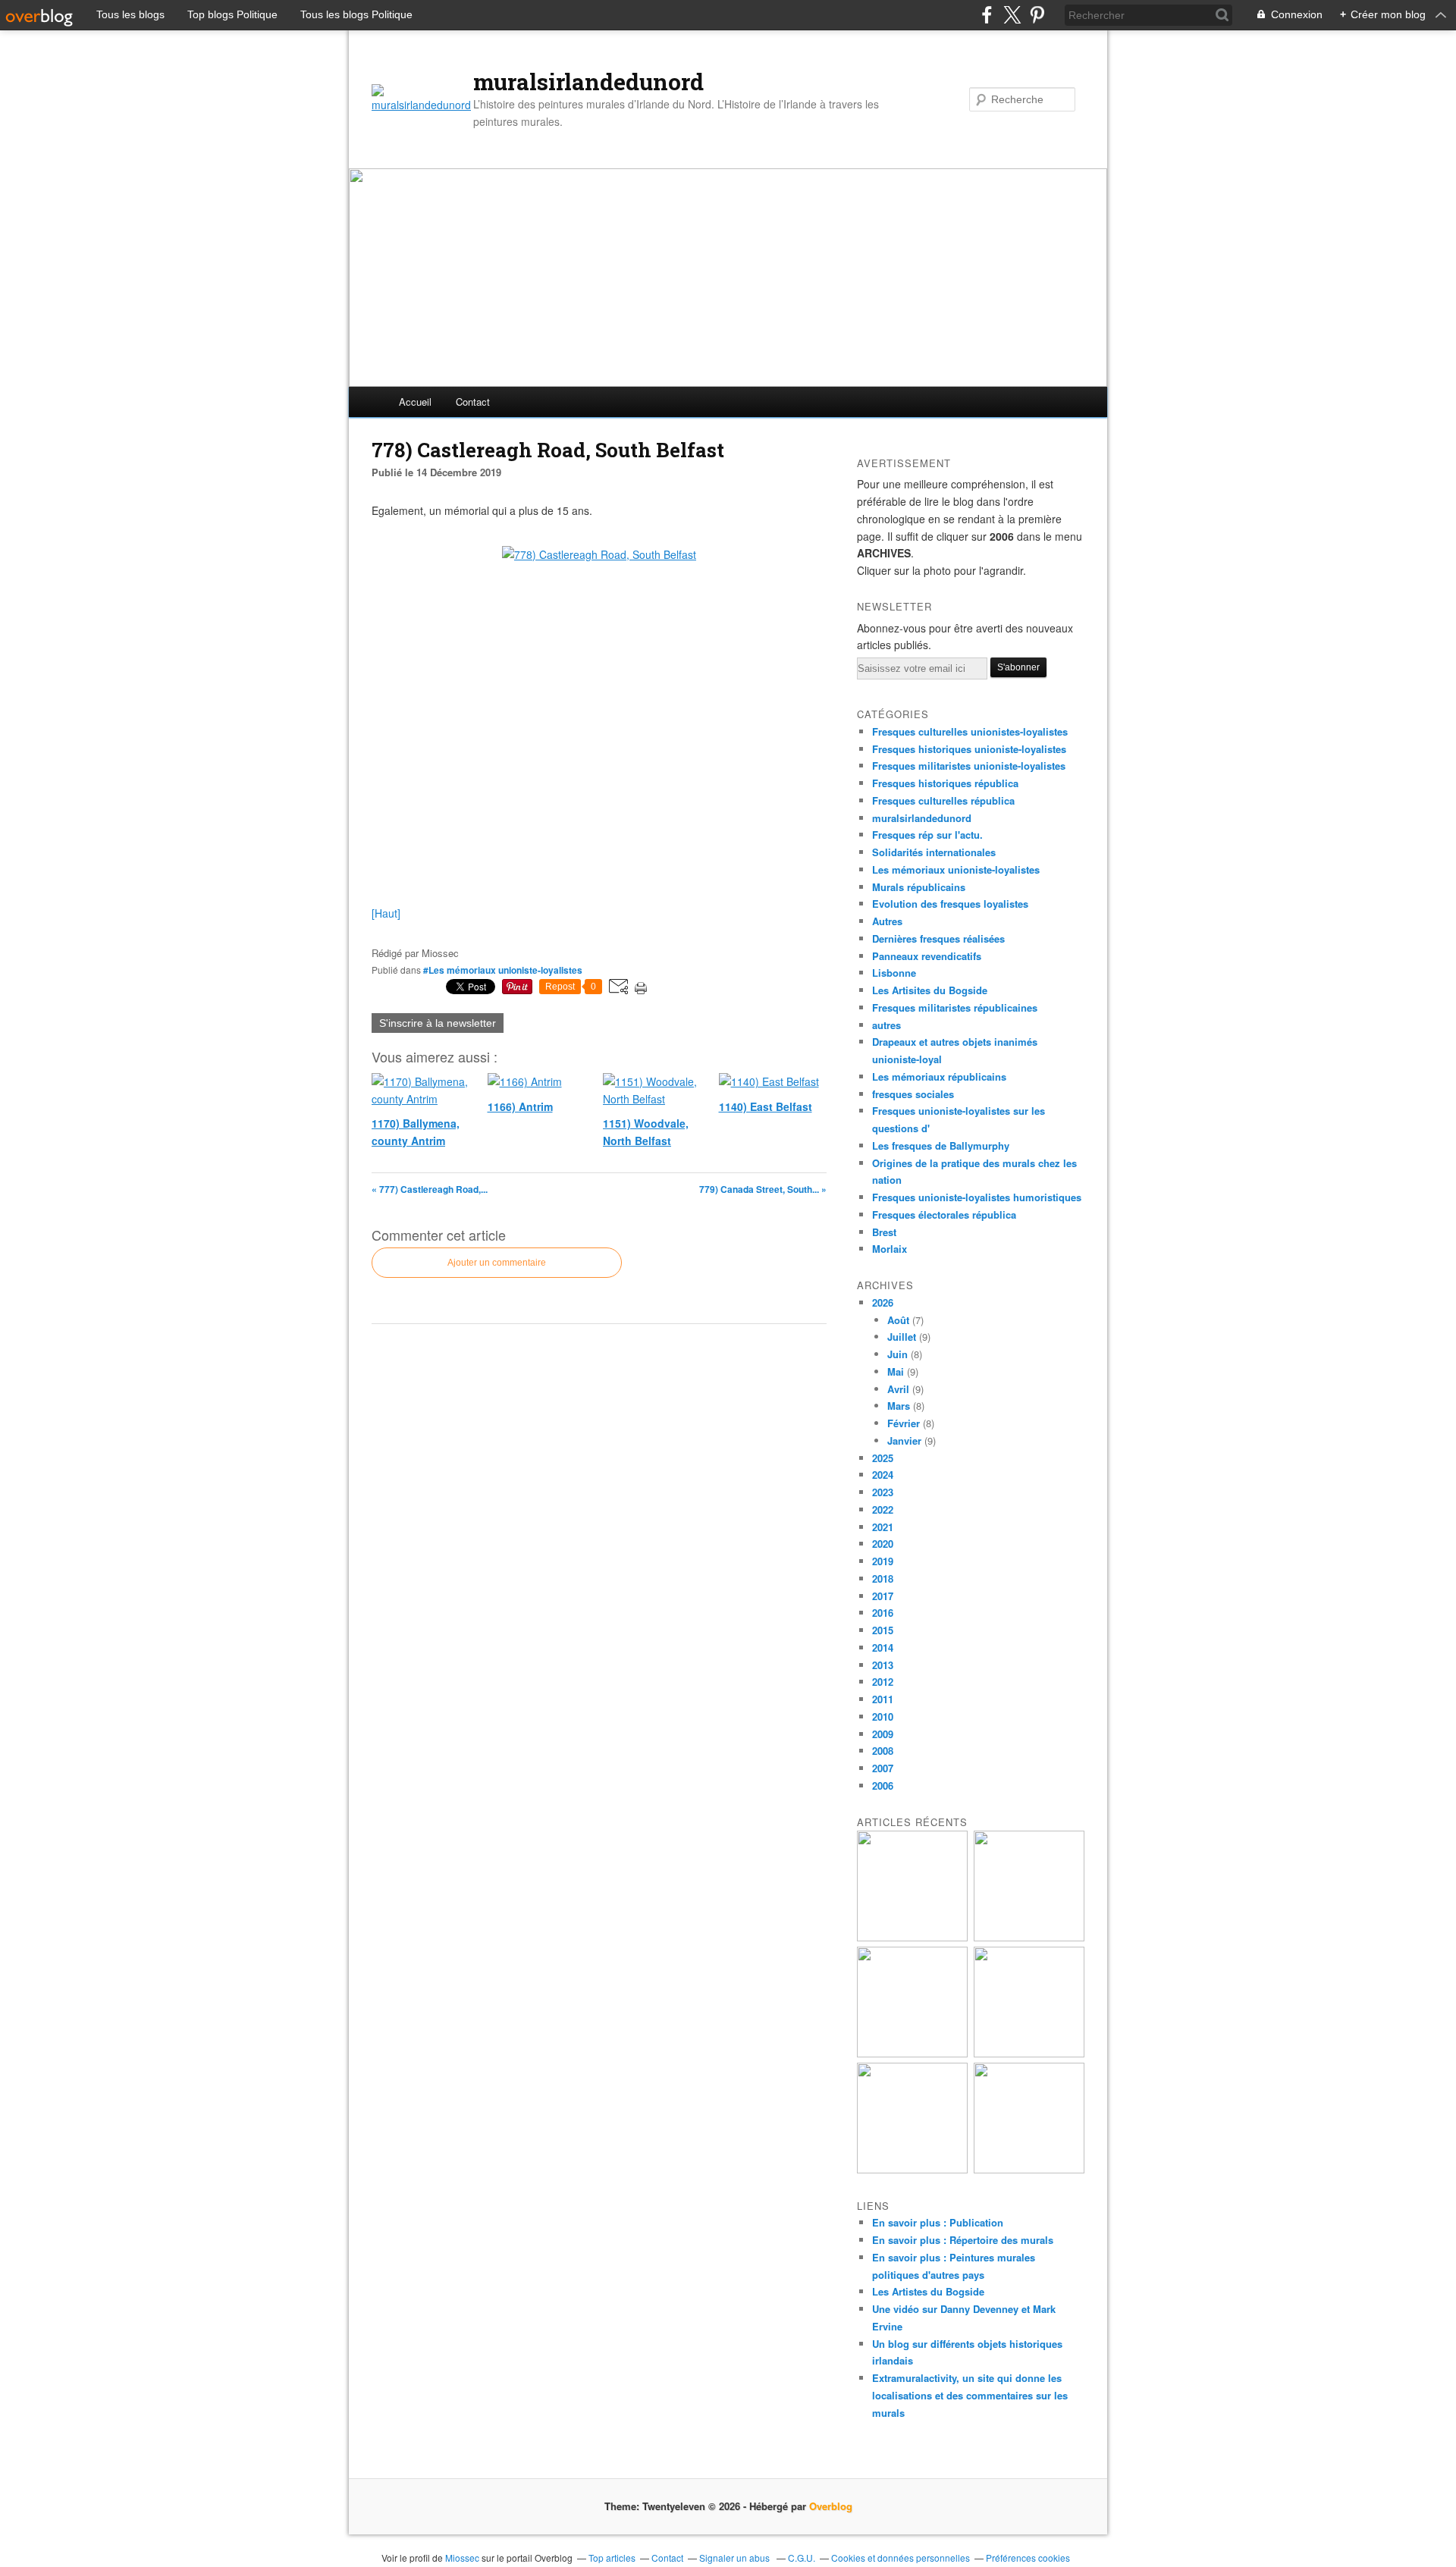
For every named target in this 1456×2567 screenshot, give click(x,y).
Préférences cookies (1028, 2558)
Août (898, 1320)
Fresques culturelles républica (943, 800)
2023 (883, 1492)
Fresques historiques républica (945, 783)
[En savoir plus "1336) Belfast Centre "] (912, 2169)
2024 (883, 1475)
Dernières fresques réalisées (938, 938)
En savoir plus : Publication (938, 2222)
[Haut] (386, 913)
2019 (883, 1561)
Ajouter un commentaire (497, 1263)
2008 (883, 1751)
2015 (883, 1630)
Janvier (904, 1440)
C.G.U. (802, 2558)
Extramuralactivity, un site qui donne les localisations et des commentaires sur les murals (970, 2395)
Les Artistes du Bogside (928, 2291)
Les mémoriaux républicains (939, 1076)
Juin (897, 1354)
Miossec (462, 2558)
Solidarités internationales (934, 852)
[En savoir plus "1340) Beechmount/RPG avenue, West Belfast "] (912, 1937)
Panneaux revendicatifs (927, 956)
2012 (883, 1682)
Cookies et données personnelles (901, 2558)
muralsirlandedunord (588, 82)
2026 (883, 1302)
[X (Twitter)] (1012, 15)
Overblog (831, 2506)
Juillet (902, 1337)
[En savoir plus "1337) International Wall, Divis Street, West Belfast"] (1029, 2053)
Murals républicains (919, 887)
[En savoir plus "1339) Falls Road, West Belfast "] (1029, 1937)
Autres (887, 921)
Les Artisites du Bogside (930, 990)
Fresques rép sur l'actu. (927, 835)
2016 (883, 1613)
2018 (883, 1578)
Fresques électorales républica (944, 1214)
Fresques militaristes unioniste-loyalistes (969, 766)
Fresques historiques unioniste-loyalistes (969, 749)
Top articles (612, 2558)
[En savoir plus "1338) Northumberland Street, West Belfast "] (912, 2053)
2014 (883, 1648)
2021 (883, 1527)
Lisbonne (894, 973)
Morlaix (890, 1249)
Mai (896, 1371)
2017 (883, 1596)
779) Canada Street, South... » (763, 1189)
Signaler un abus (736, 2558)
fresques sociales (913, 1094)
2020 (883, 1544)
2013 (883, 1665)
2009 (883, 1734)
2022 (883, 1509)
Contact (473, 402)
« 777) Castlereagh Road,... (430, 1189)
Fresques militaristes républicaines (955, 1007)
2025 (883, 1458)
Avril (898, 1389)
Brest (884, 1232)
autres (886, 1025)
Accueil (415, 402)
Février (904, 1423)
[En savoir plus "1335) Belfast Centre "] (1029, 2169)
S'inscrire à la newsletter (438, 1023)
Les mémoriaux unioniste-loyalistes (956, 869)
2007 (883, 1768)
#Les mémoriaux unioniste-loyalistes (503, 970)
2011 (883, 1699)
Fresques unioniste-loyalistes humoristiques (977, 1197)
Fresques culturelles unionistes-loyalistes (970, 731)
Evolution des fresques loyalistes (950, 904)
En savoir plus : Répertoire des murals (963, 2240)
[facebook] (987, 15)
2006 (883, 1786)
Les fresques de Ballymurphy (941, 1145)
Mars (899, 1406)
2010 (883, 1717)
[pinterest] (1037, 15)
